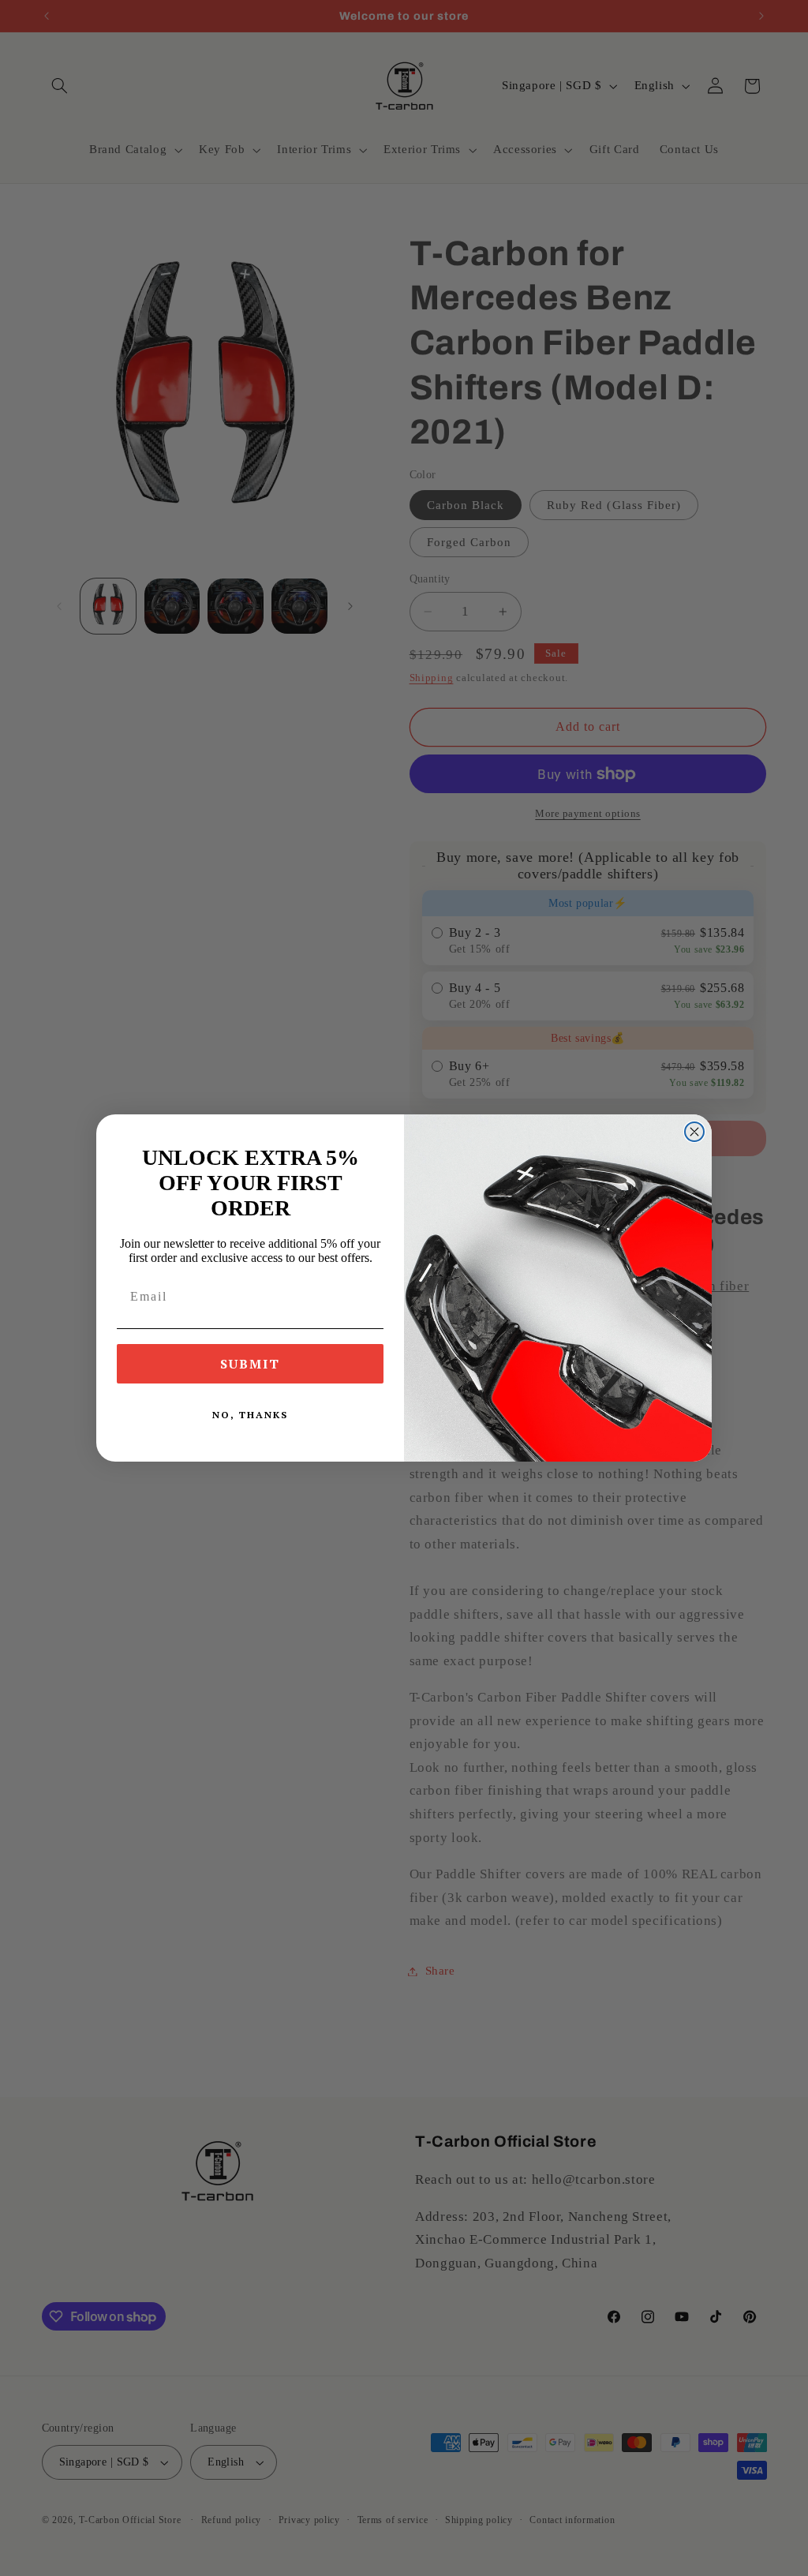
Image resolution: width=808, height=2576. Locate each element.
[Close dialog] (694, 1132)
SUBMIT (250, 1364)
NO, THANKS (250, 1415)
